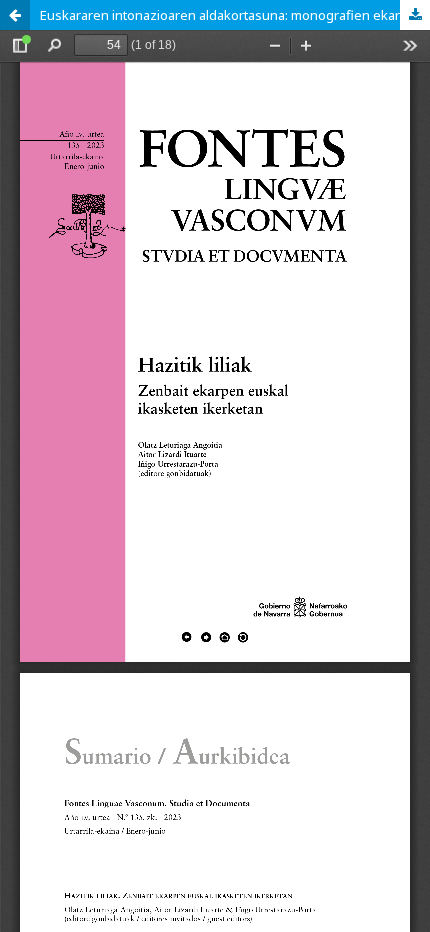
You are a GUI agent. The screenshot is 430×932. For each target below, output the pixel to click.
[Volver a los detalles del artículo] (15, 15)
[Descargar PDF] (415, 15)
